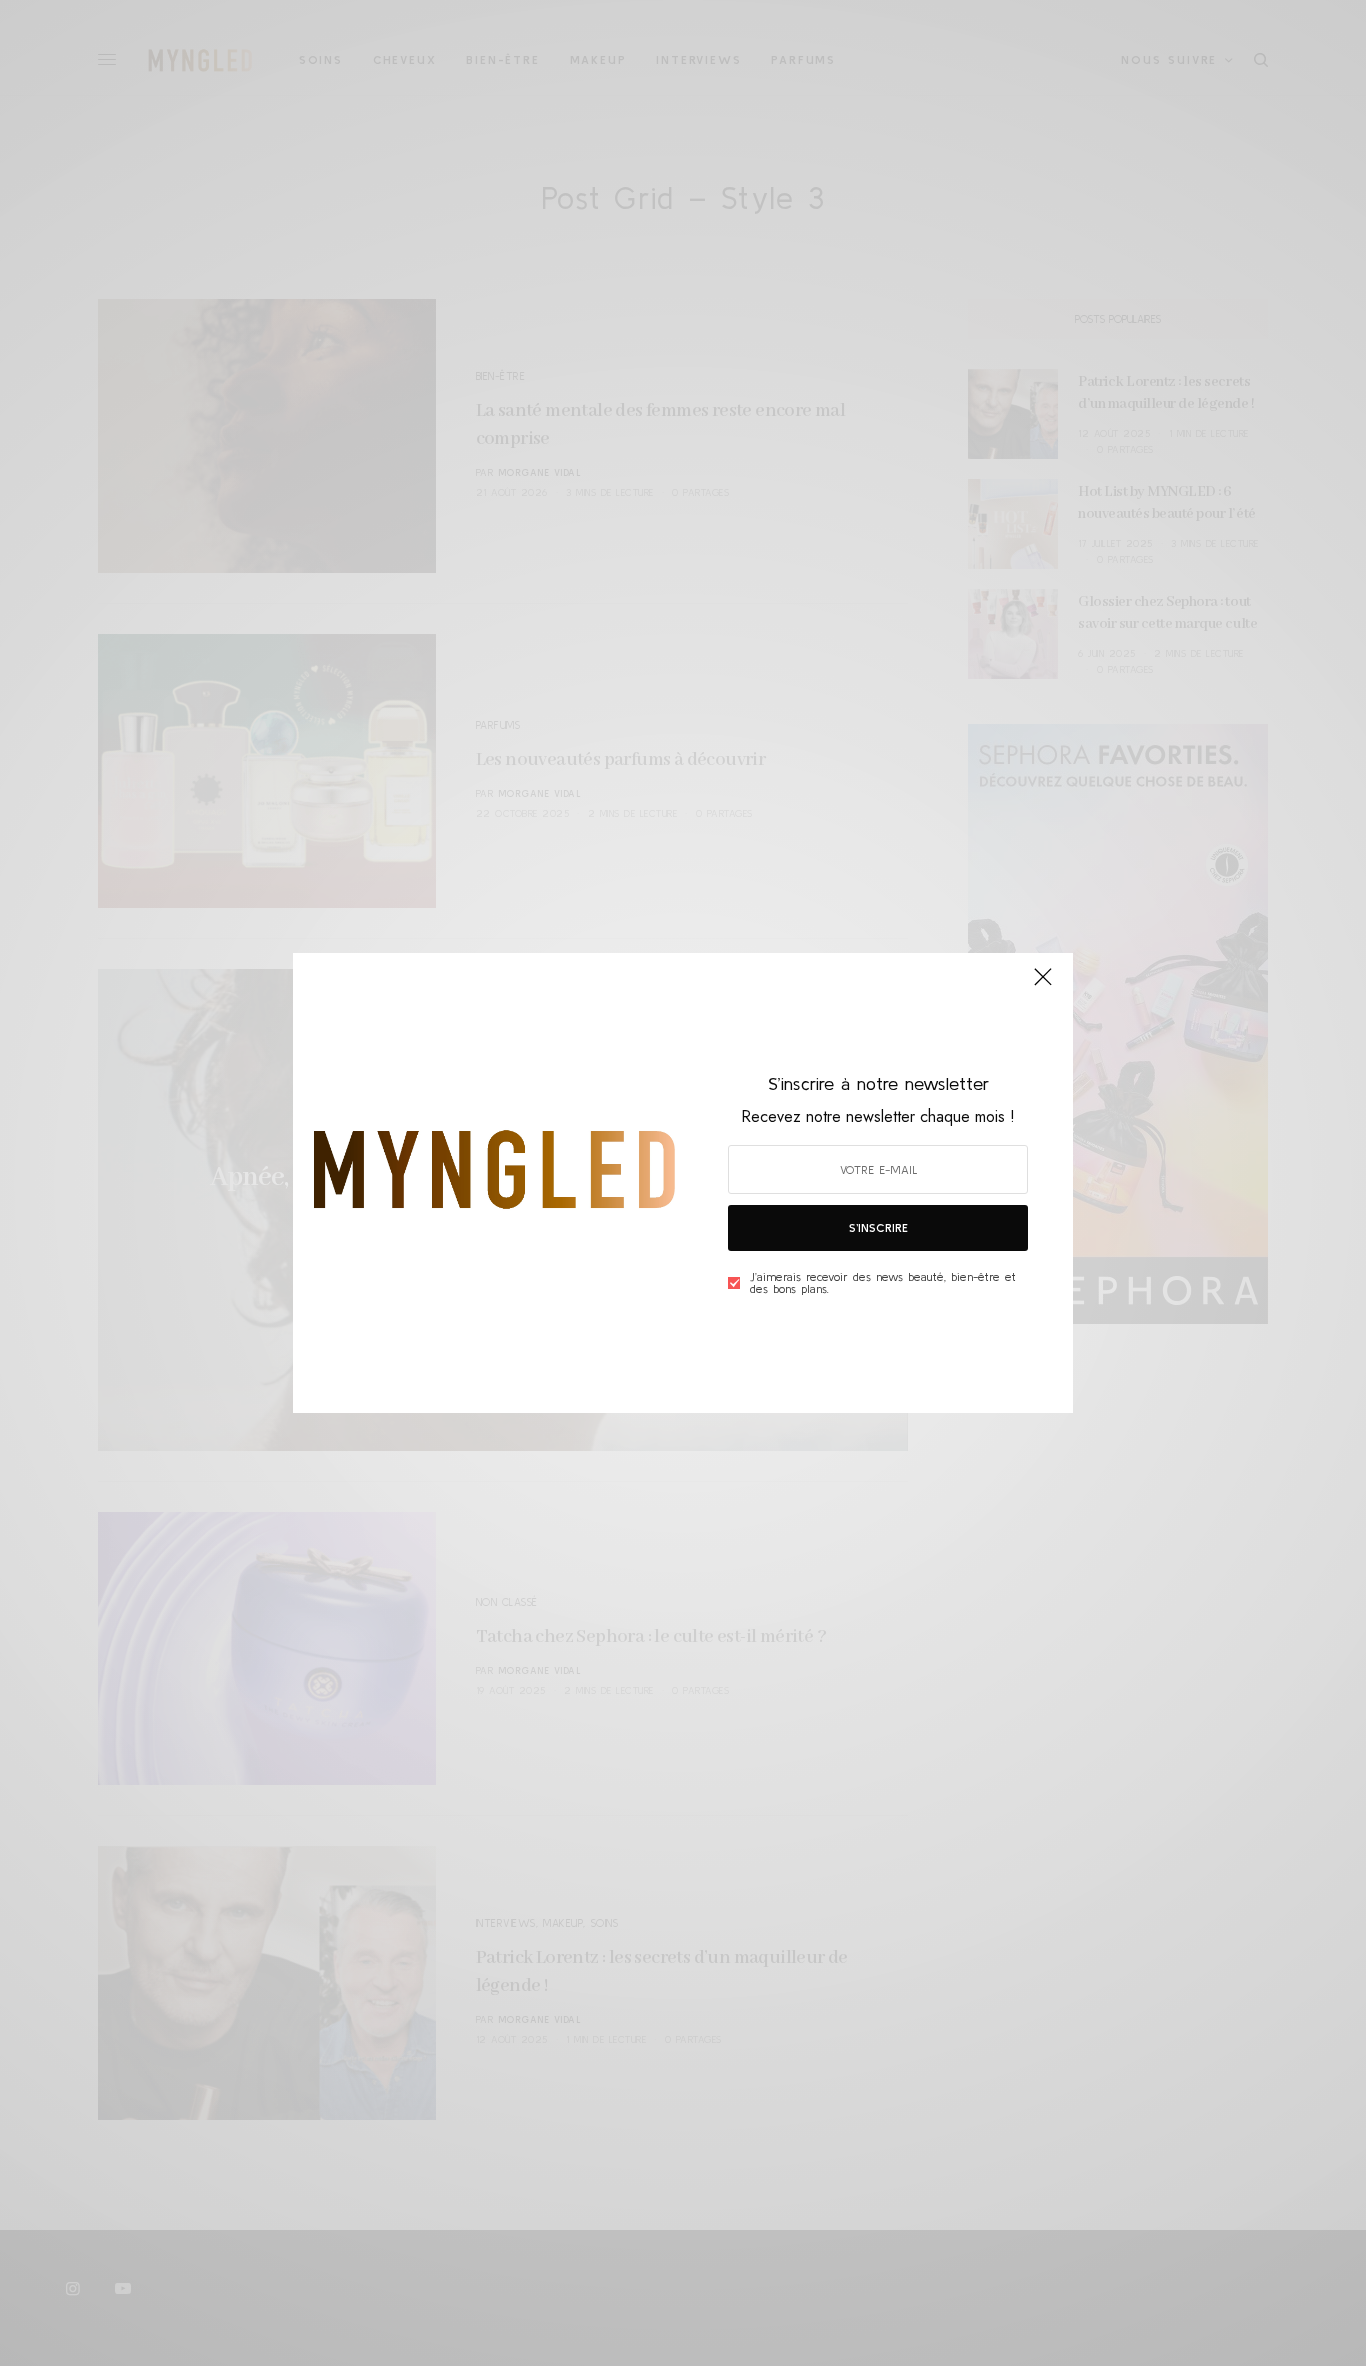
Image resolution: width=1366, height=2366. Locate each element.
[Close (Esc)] (1043, 985)
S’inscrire (878, 1227)
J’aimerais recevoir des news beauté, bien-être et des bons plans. (883, 1283)
